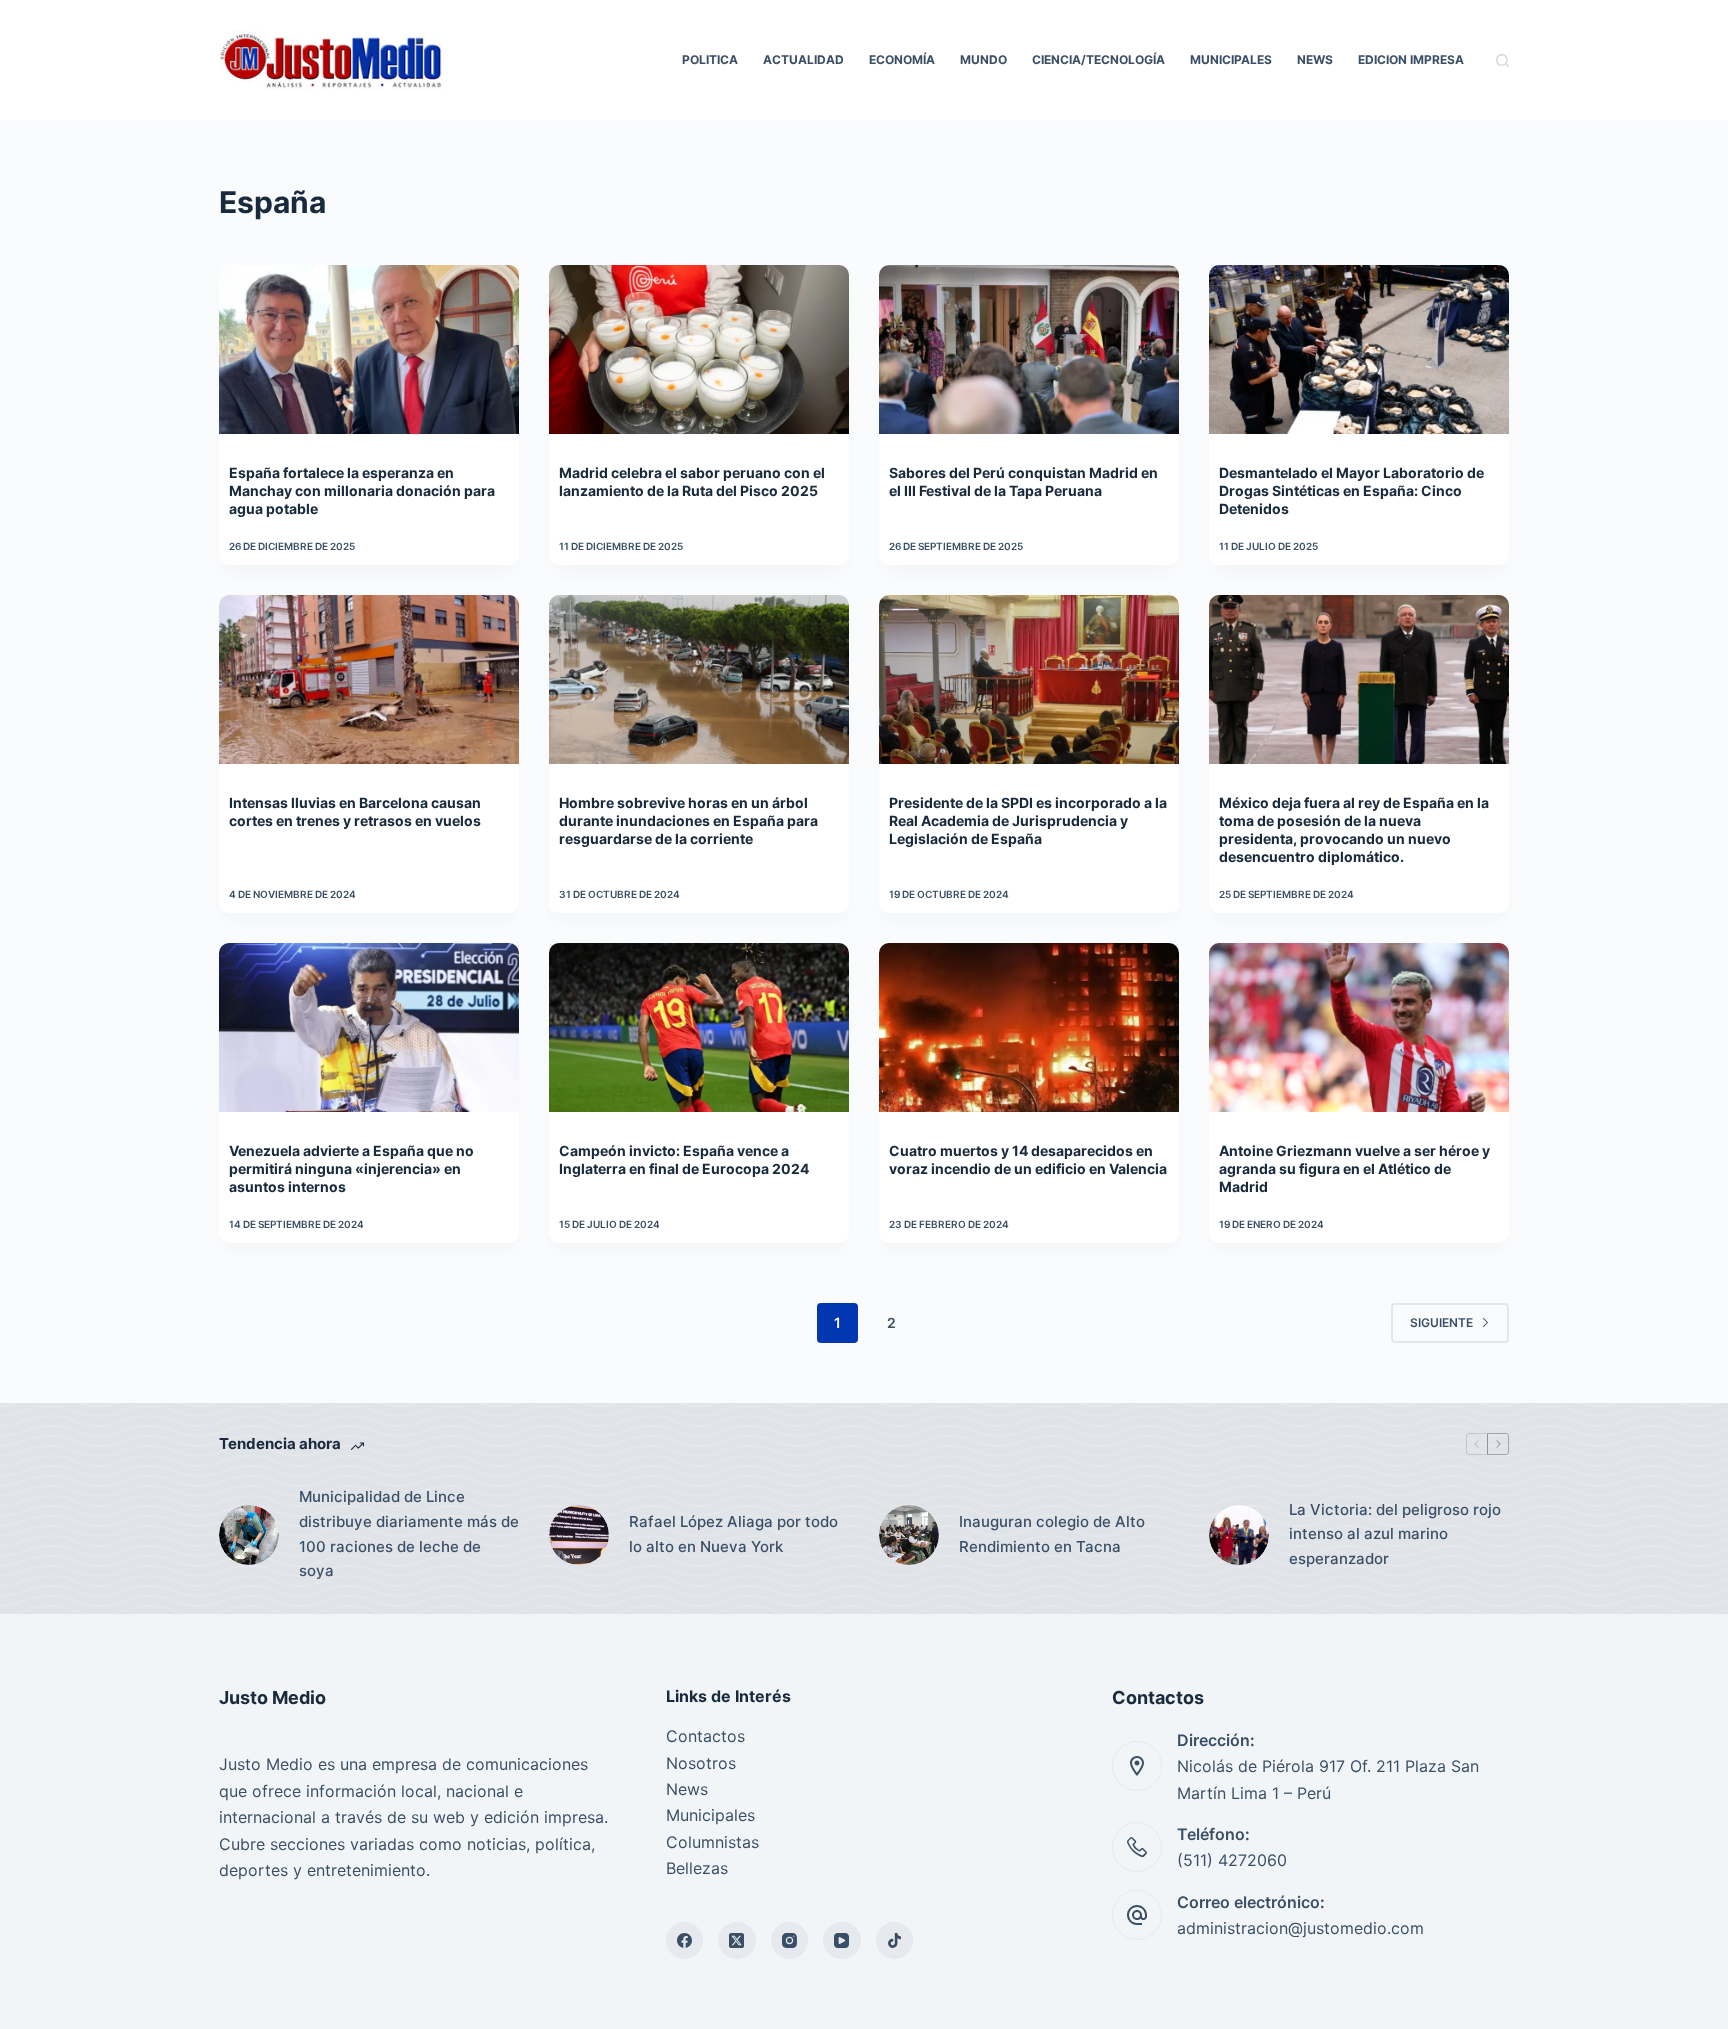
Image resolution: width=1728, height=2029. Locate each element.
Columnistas (712, 1842)
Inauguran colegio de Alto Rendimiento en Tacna (1052, 1534)
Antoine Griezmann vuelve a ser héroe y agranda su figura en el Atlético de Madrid (1354, 1168)
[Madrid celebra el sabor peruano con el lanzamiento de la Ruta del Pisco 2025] (699, 349)
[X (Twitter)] (737, 1941)
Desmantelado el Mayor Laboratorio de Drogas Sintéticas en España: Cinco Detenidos (1351, 490)
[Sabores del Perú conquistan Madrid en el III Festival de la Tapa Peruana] (1029, 349)
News (1315, 59)
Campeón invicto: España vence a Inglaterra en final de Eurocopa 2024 (684, 1159)
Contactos (705, 1736)
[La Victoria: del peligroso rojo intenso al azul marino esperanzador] (1239, 1535)
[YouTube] (842, 1941)
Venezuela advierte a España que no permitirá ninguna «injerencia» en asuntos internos (351, 1168)
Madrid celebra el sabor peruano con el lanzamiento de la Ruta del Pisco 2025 (692, 481)
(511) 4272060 (1232, 1860)
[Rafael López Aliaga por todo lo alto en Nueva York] (579, 1535)
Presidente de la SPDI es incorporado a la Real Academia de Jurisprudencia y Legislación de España (1028, 820)
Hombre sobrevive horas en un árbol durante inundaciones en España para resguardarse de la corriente (688, 820)
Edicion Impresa (1411, 59)
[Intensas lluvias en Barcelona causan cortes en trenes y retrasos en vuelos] (369, 679)
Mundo (983, 59)
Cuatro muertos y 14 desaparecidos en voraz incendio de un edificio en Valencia (1028, 1159)
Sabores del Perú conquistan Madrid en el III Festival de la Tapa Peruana (1023, 481)
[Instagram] (790, 1941)
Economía (902, 59)
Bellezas (697, 1868)
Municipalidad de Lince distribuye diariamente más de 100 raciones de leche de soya (409, 1533)
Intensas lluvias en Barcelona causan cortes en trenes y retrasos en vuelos (355, 811)
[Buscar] (1502, 60)
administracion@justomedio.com (1300, 1928)
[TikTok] (895, 1941)
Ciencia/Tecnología (1098, 59)
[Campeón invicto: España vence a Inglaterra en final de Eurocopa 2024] (699, 1027)
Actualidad (803, 59)
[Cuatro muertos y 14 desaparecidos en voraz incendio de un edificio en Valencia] (1029, 1027)
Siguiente (1441, 1322)
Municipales (1231, 59)
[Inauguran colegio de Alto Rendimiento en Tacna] (909, 1535)
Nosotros (701, 1763)
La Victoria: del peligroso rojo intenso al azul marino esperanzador (1395, 1534)
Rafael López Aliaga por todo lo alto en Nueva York (733, 1534)
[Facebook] (685, 1941)
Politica (710, 59)
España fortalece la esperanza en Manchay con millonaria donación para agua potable (362, 490)
